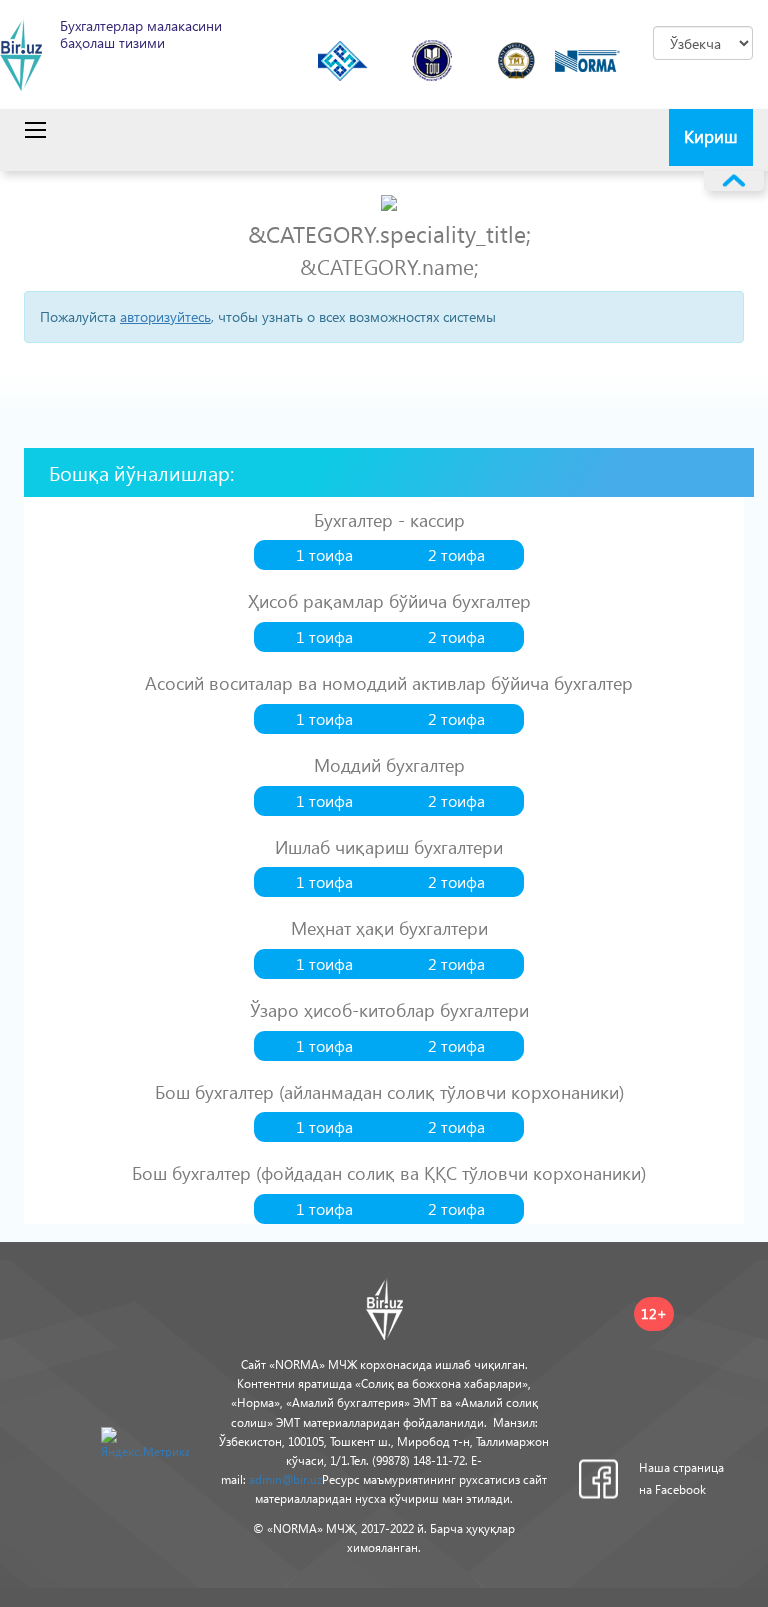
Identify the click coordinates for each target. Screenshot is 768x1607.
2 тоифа (456, 554)
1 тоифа (324, 554)
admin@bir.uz (285, 1479)
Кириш (711, 136)
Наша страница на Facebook (681, 1478)
